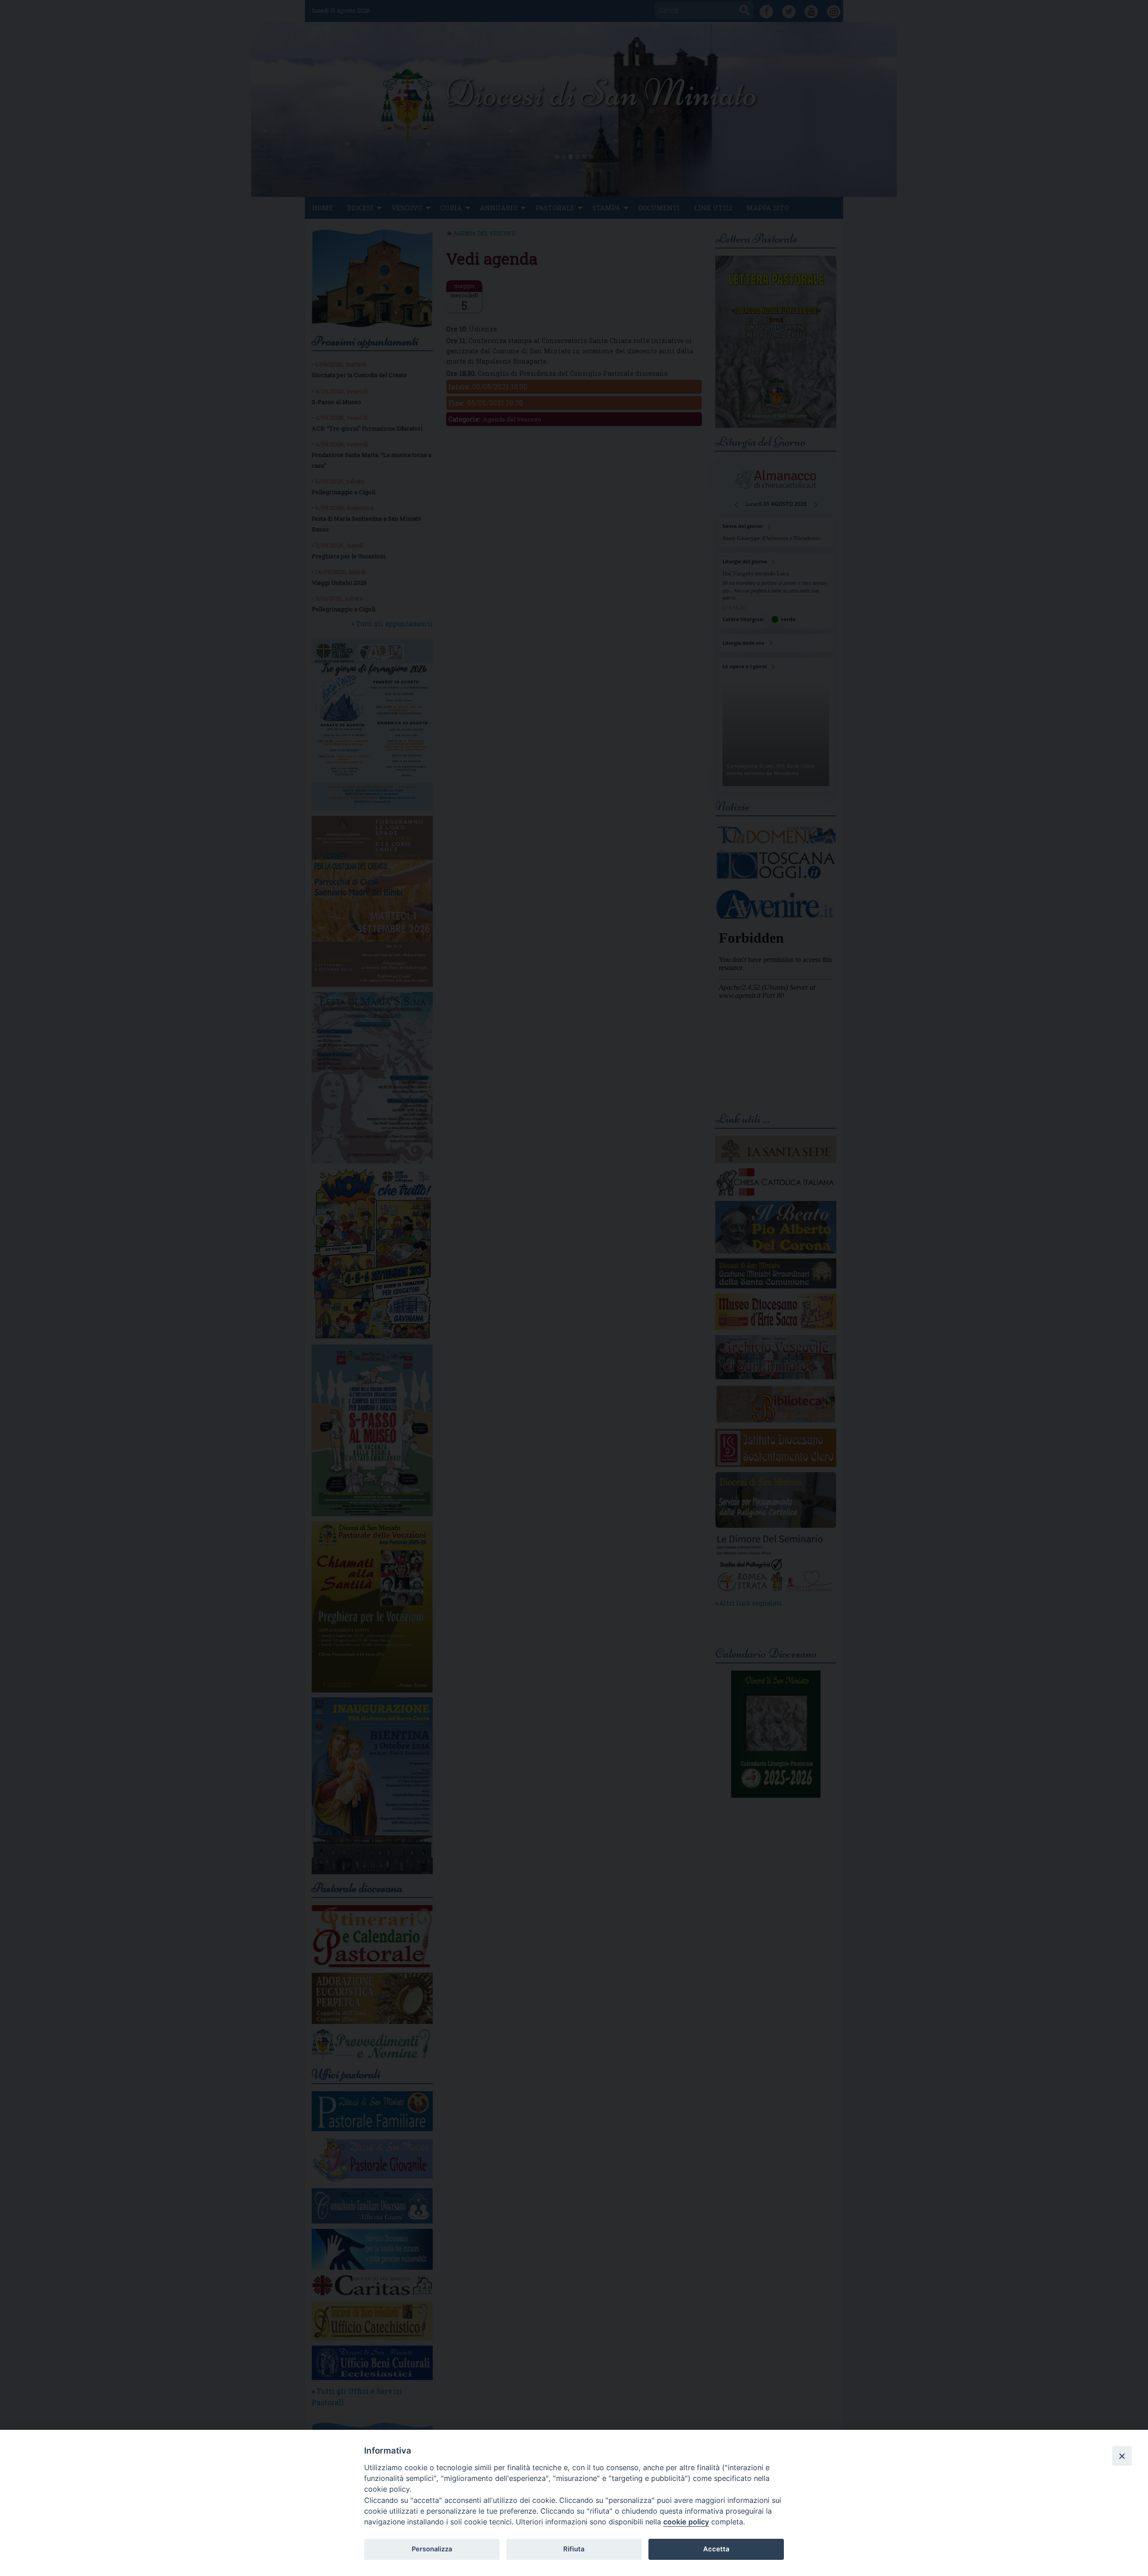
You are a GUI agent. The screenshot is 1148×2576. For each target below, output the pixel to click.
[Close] (1122, 2456)
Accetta (716, 2549)
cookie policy (686, 2522)
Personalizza (432, 2549)
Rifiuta (574, 2549)
